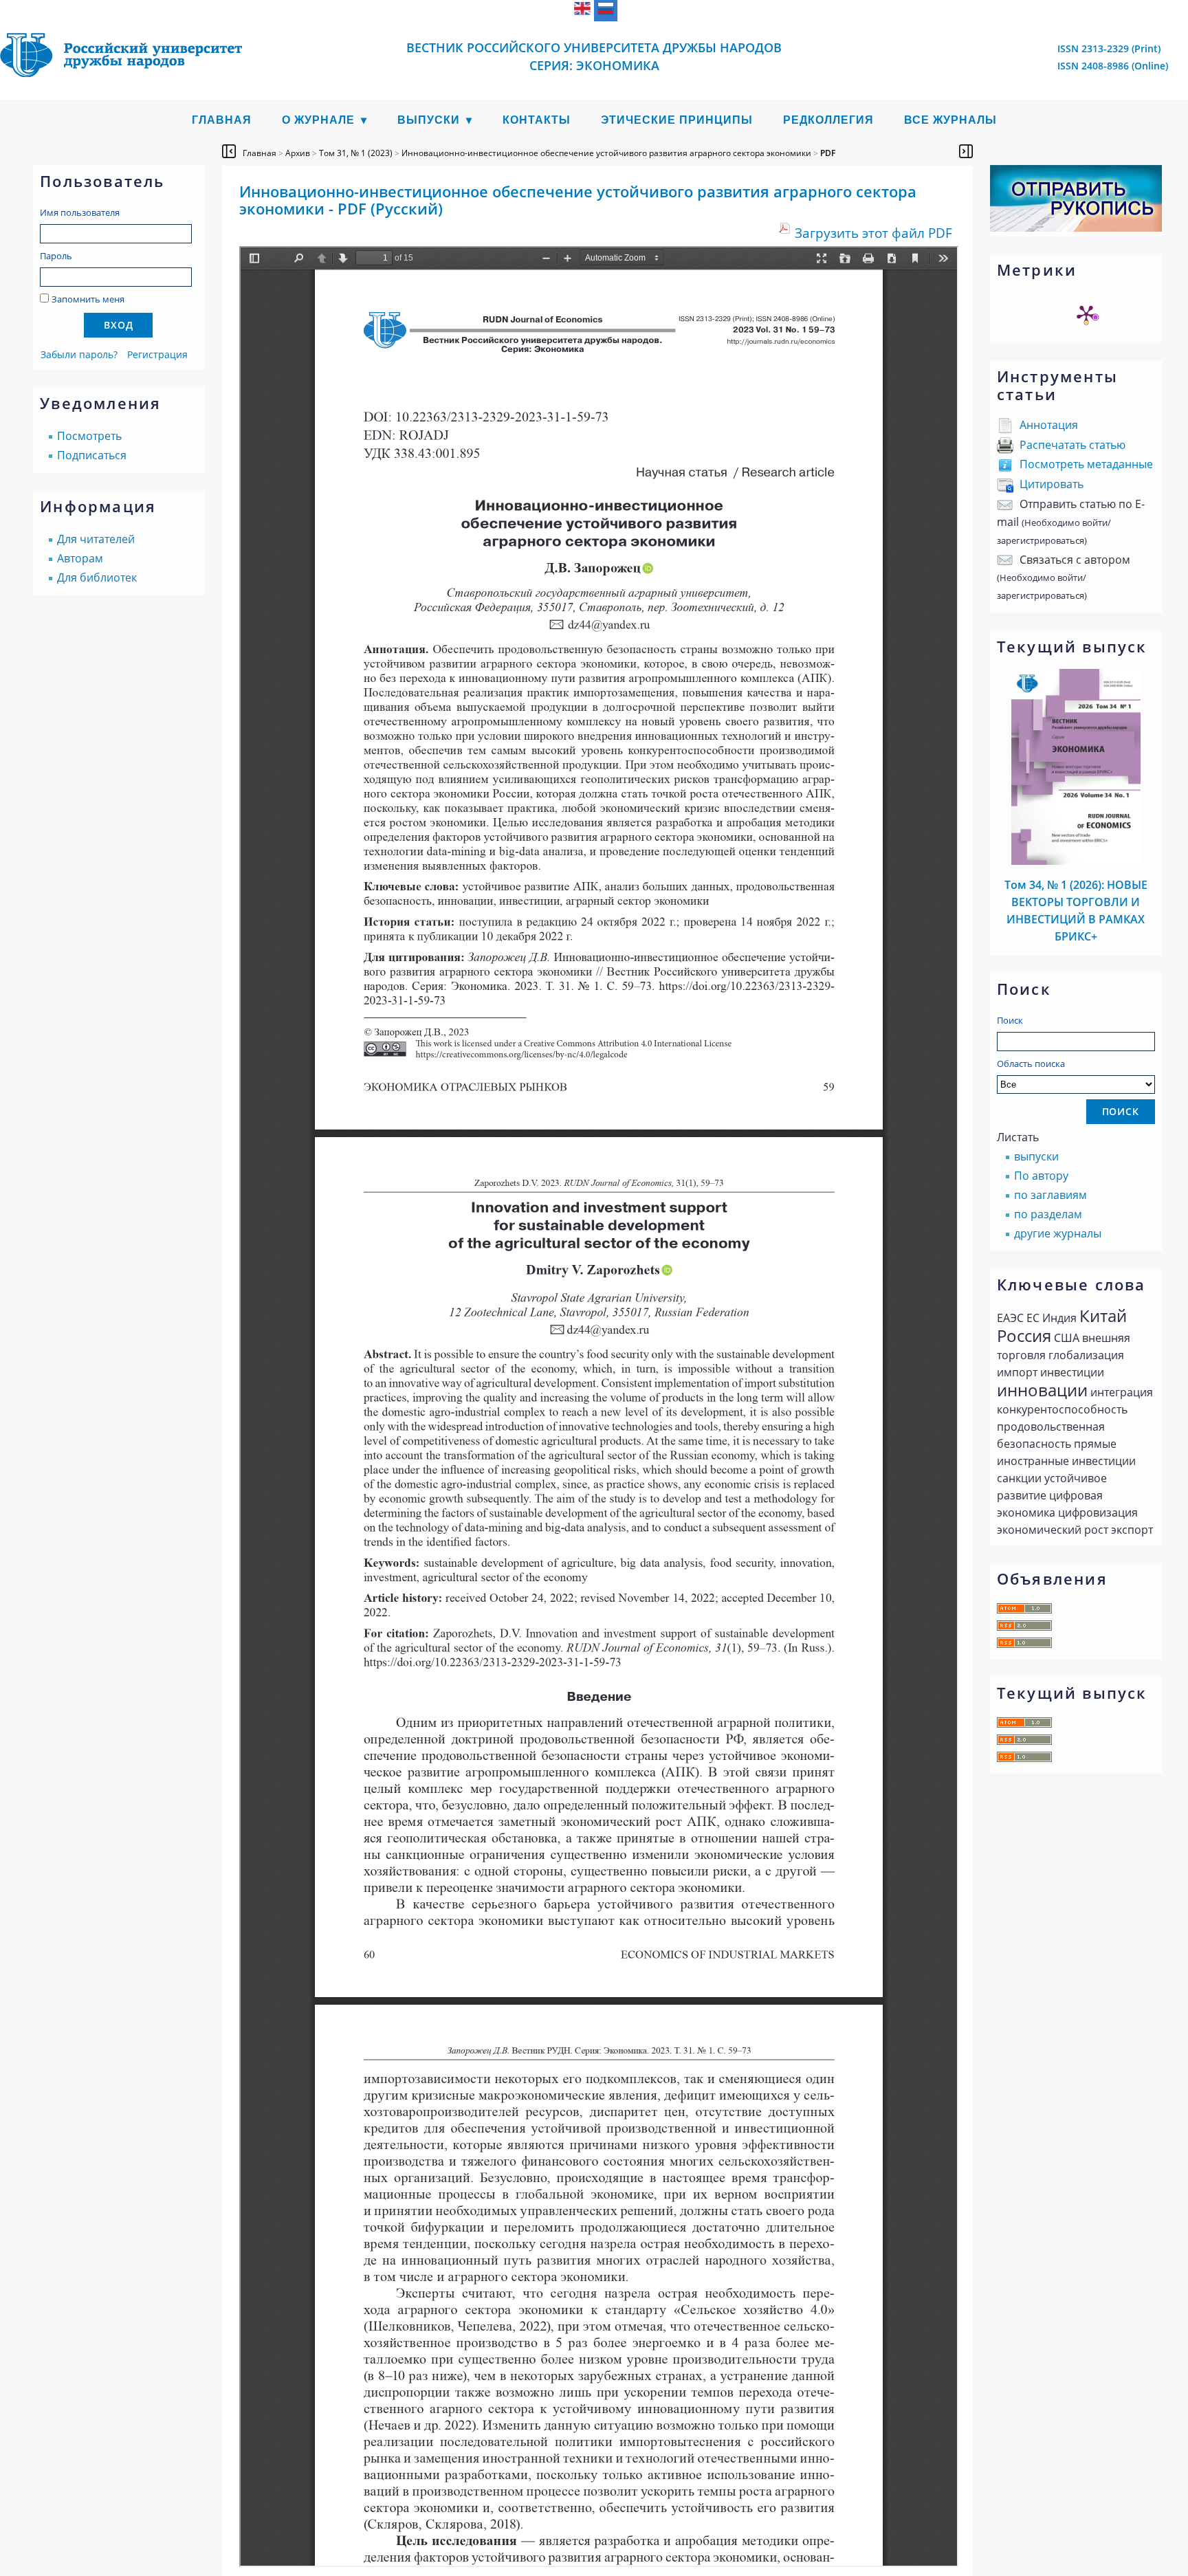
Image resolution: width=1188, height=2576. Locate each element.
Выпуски (429, 120)
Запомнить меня (88, 299)
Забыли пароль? (79, 354)
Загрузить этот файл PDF (873, 233)
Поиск (1010, 1020)
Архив (298, 153)
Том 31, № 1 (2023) (356, 153)
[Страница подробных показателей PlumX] (1086, 314)
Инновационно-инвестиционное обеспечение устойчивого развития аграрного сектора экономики (606, 153)
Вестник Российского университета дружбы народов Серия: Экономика (594, 56)
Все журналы (950, 120)
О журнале (318, 120)
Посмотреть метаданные (1086, 464)
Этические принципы (677, 120)
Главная (222, 120)
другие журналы (1058, 1233)
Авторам (80, 558)
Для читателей (96, 539)
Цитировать (1052, 484)
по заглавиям (1050, 1195)
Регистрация (157, 354)
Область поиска (1031, 1064)
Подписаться (92, 455)
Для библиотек (97, 577)
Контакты (537, 120)
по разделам (1048, 1214)
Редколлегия (828, 120)
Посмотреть (89, 436)
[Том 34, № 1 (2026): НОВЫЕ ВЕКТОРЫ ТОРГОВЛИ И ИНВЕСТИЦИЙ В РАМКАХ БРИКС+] (1076, 861)
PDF (828, 153)
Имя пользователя (80, 212)
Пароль (56, 256)
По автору (1041, 1176)
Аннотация (1049, 425)
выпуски (1036, 1156)
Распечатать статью (1072, 445)
